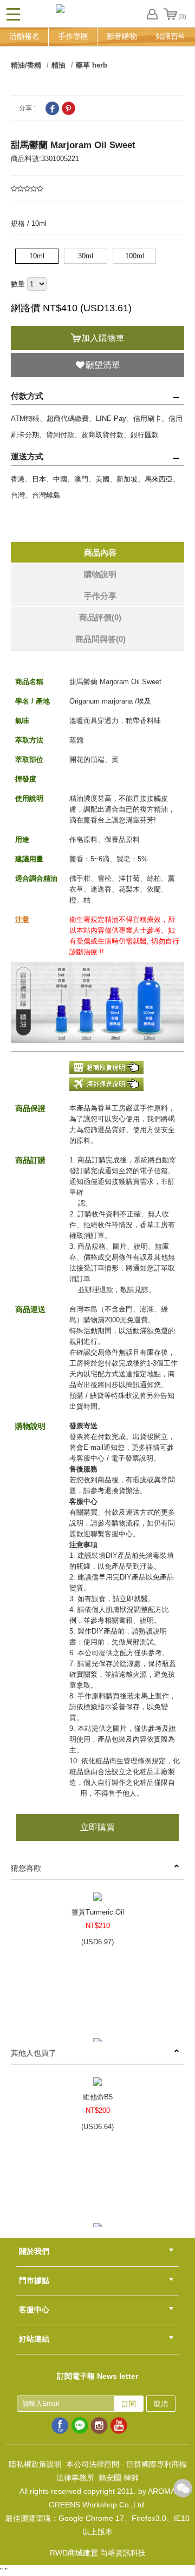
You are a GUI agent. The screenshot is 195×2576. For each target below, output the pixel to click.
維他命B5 (98, 2097)
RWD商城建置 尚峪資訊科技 (98, 2553)
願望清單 (103, 365)
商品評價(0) (100, 617)
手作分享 (100, 596)
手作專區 (73, 36)
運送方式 (27, 456)
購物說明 (100, 574)
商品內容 (100, 553)
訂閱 (129, 2404)
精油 (58, 65)
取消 (161, 2404)
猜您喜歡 (26, 1868)
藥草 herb (92, 65)
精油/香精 (26, 65)
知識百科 (171, 36)
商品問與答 (100, 639)
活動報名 (24, 36)
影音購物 (122, 36)
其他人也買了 (34, 2053)
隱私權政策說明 (35, 2464)
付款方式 (27, 396)
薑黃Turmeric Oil (98, 1912)
